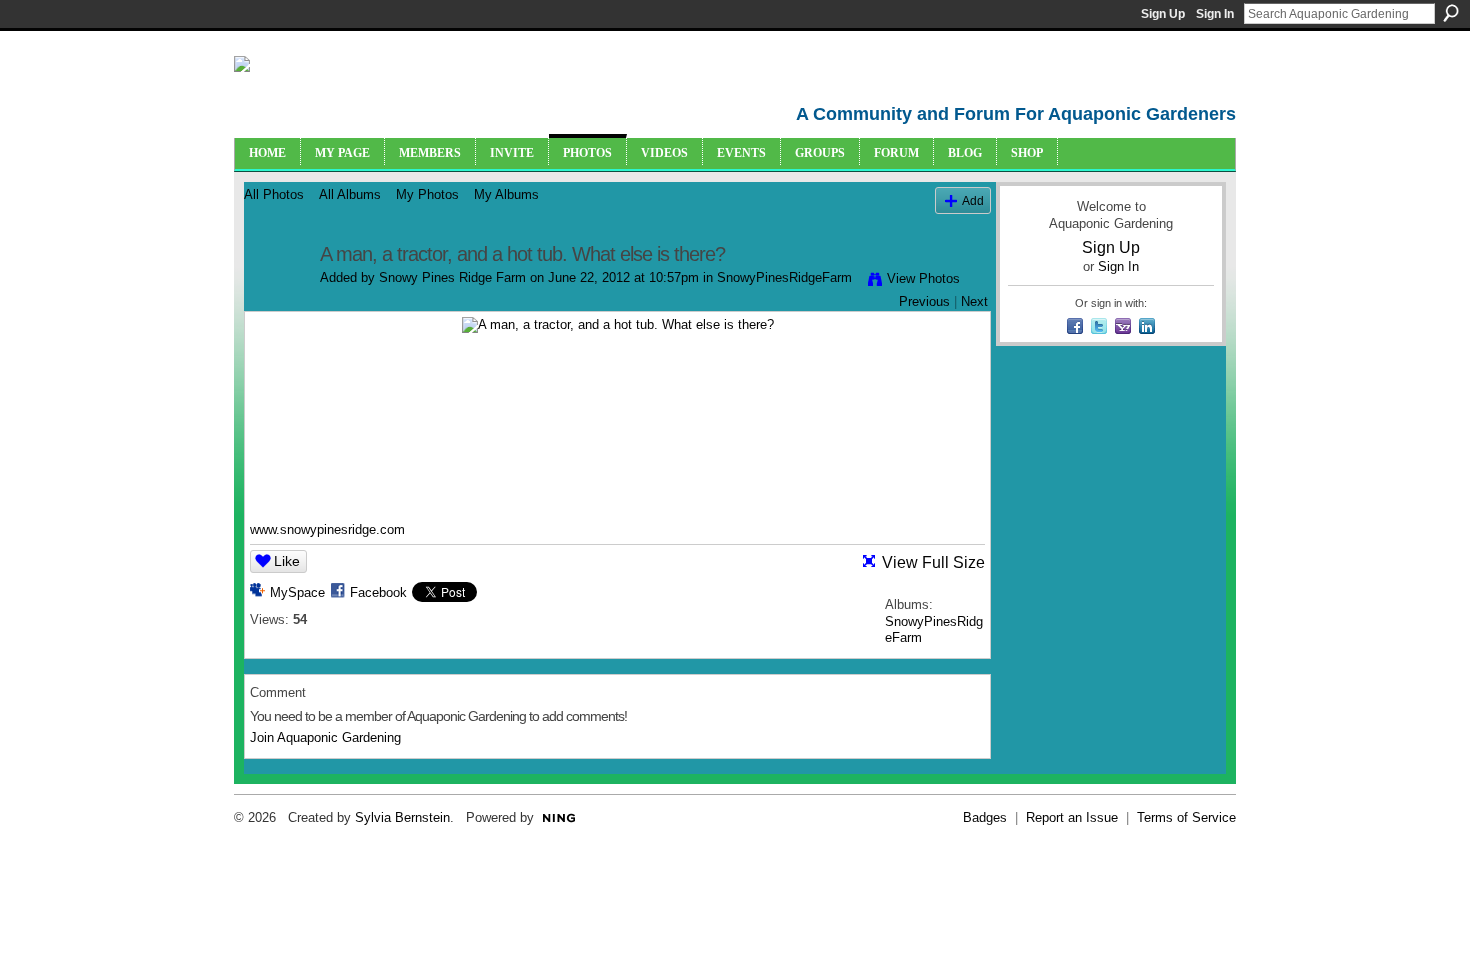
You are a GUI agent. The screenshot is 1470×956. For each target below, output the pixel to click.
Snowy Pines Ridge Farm (452, 277)
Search (1451, 13)
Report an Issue (1072, 817)
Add (973, 200)
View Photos (923, 278)
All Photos (274, 194)
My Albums (506, 194)
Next (974, 301)
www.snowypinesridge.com (327, 529)
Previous (924, 301)
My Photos (427, 194)
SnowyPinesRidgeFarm (784, 277)
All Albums (350, 194)
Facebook (378, 592)
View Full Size (933, 562)
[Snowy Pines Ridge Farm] (276, 297)
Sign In (1215, 14)
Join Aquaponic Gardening (325, 737)
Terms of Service (1186, 817)
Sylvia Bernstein (402, 817)
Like (287, 561)
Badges (985, 817)
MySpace (297, 592)
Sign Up (1163, 14)
